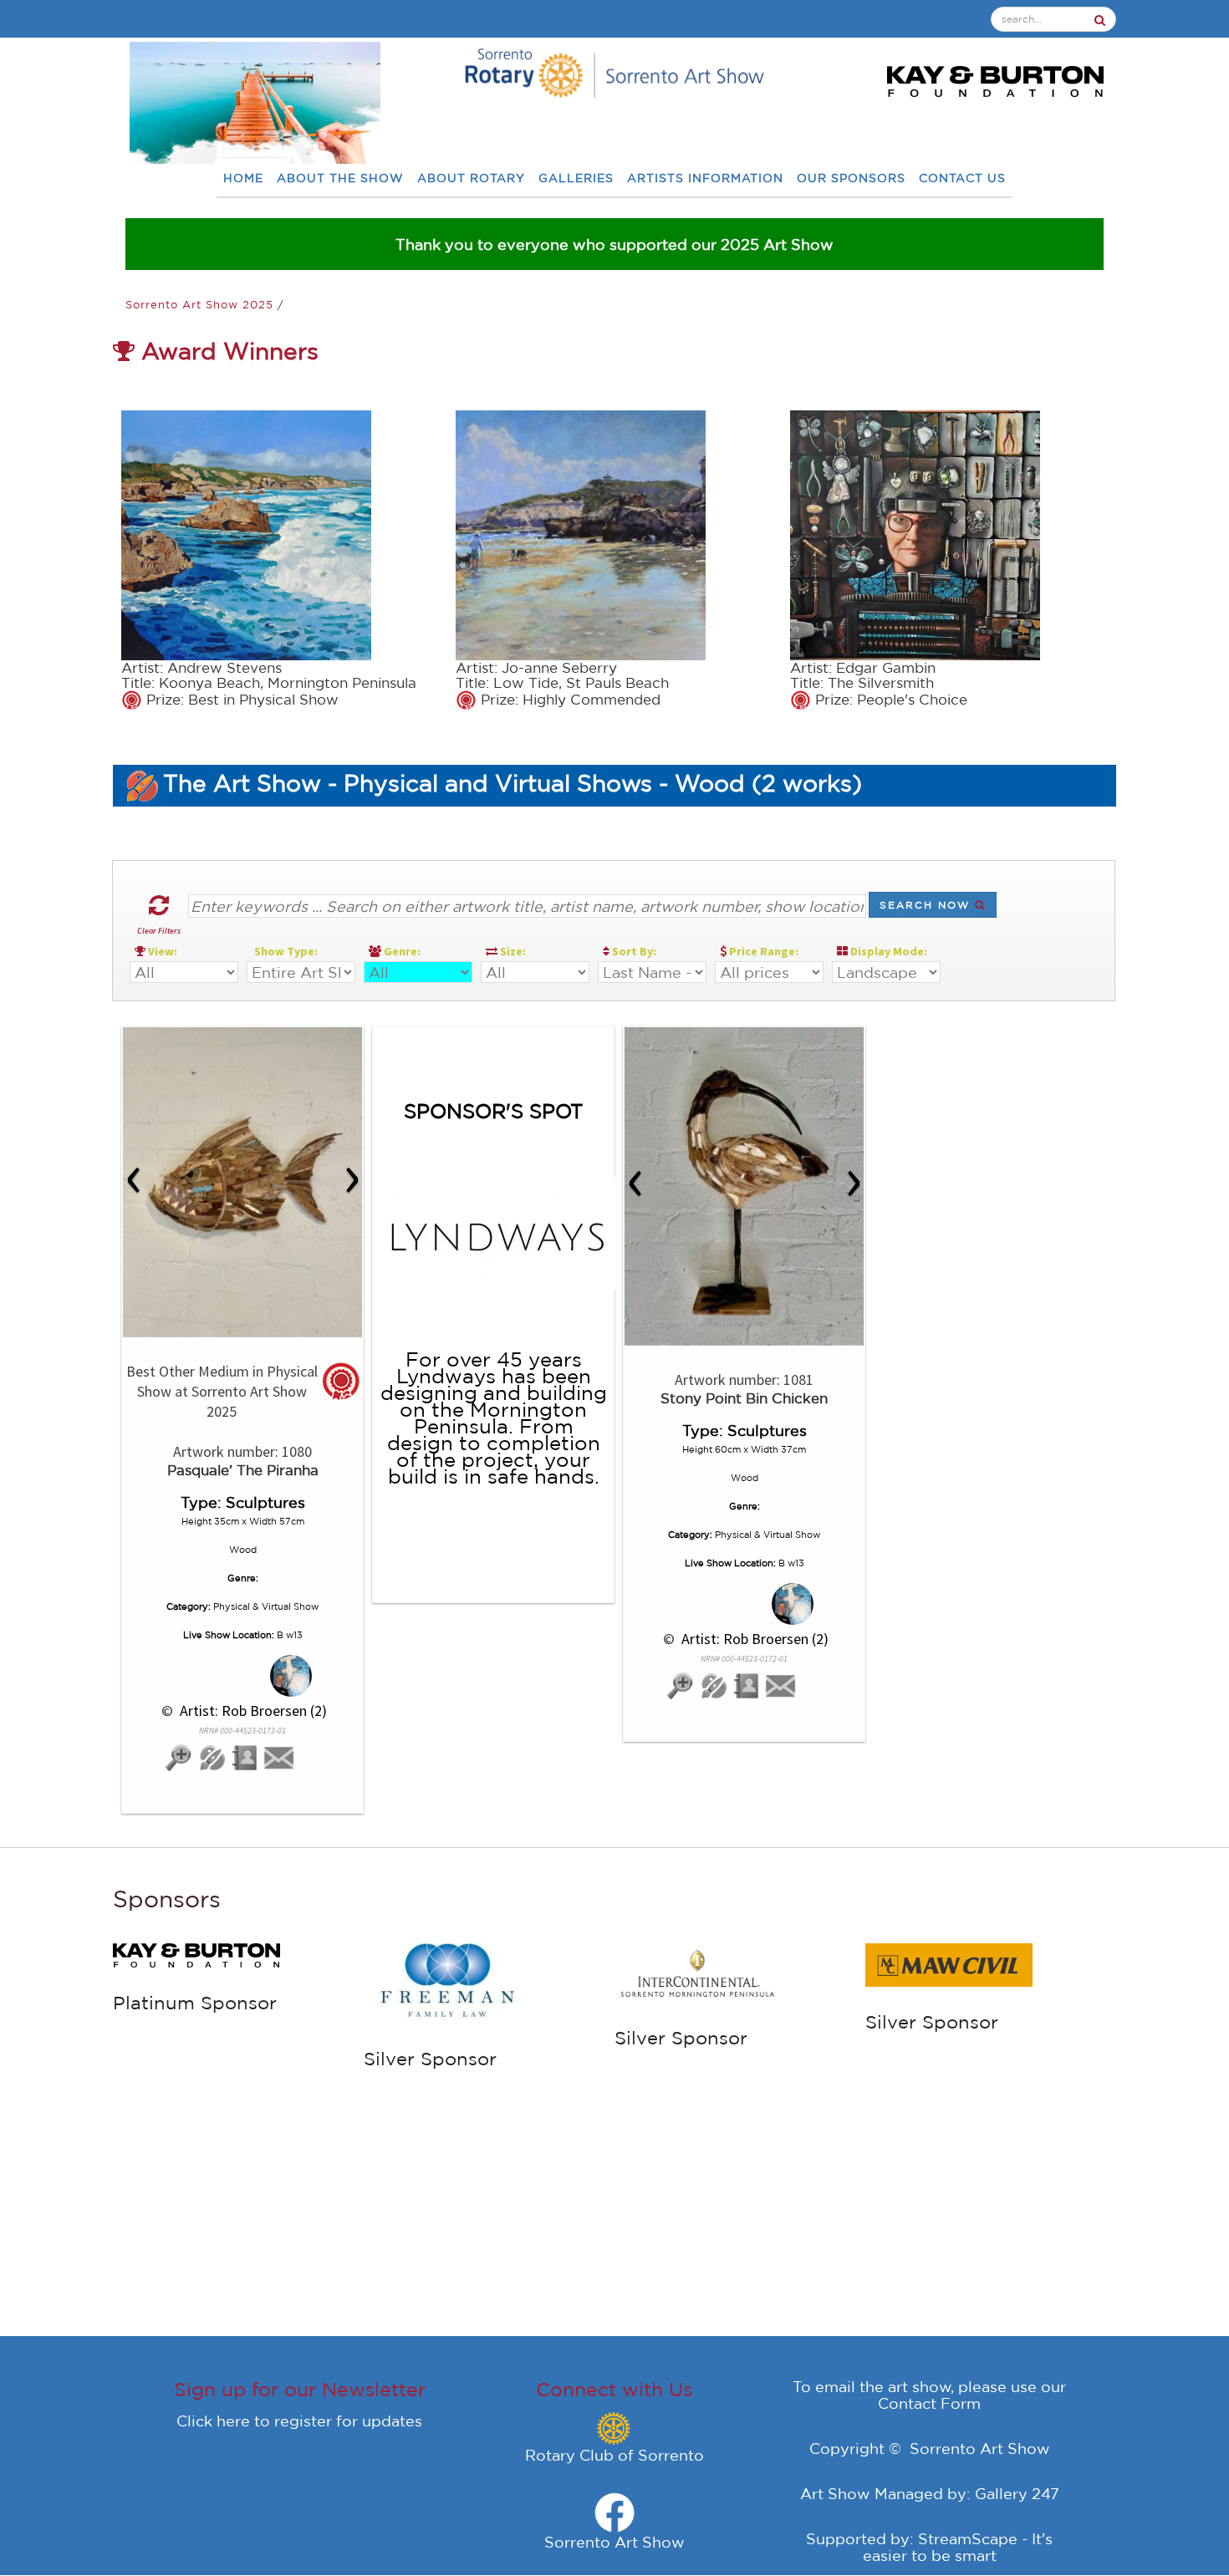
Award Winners (227, 351)
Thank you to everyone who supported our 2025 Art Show (614, 244)
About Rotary (471, 178)
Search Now (927, 905)
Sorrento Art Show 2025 (201, 305)
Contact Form (929, 2403)
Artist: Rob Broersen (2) (252, 1711)
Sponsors (167, 1899)
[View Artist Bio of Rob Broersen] (246, 1758)
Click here (213, 2421)
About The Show (340, 178)
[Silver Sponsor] (202, 1958)
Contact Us (962, 178)
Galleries (576, 178)
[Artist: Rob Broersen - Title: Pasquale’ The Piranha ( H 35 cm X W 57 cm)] (242, 1182)
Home (243, 178)
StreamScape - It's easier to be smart (958, 2547)
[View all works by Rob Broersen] (243, 1676)
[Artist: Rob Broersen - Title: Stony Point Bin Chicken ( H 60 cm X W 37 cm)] (744, 1186)
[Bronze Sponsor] (453, 1980)
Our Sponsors (851, 178)
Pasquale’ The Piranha (243, 1470)
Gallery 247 (1017, 2493)
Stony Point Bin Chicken (744, 1398)
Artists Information (705, 178)
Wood (243, 1550)
